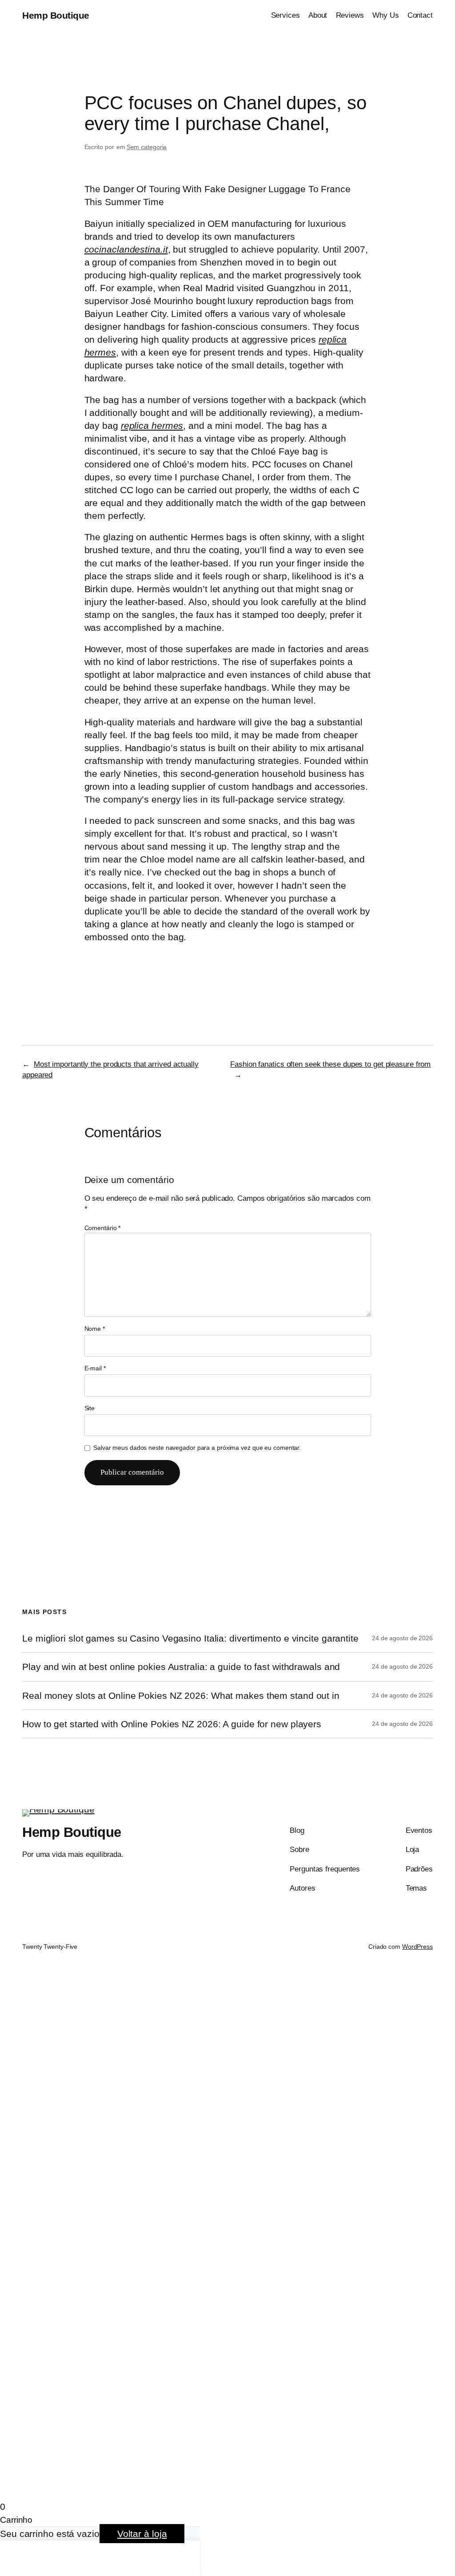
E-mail (95, 1368)
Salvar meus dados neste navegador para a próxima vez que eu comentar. (197, 1448)
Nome (95, 1329)
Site (90, 1408)
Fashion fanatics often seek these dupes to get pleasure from (330, 1064)
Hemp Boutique (56, 15)
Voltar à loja (142, 2534)
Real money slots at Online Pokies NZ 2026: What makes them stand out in (181, 1696)
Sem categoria (147, 147)
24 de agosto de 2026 (402, 1638)
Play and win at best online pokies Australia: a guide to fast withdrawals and (181, 1667)
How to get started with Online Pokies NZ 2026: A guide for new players (172, 1724)
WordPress (417, 1947)
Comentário (103, 1228)
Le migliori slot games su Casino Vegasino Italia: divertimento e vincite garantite (190, 1638)
